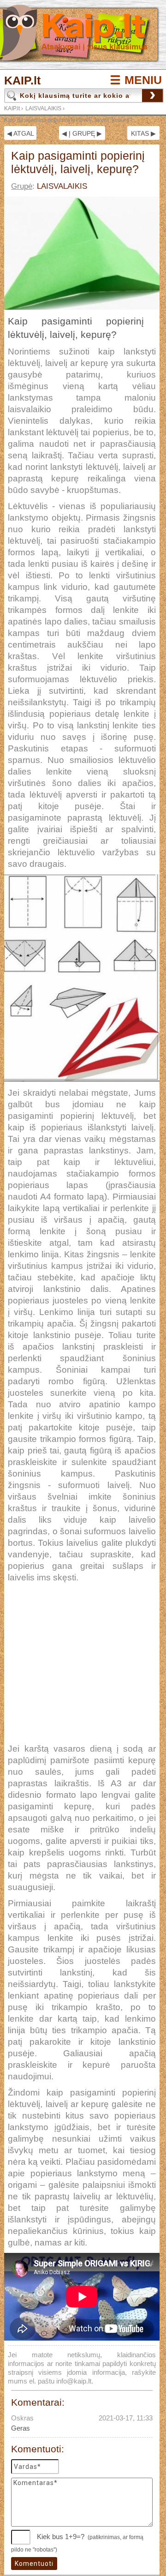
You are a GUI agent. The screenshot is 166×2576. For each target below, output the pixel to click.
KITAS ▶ (143, 133)
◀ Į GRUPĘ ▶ (82, 133)
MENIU (143, 80)
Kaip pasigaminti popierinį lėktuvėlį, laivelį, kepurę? (68, 120)
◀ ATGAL (21, 133)
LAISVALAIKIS (43, 108)
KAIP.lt (22, 81)
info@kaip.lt (74, 2381)
